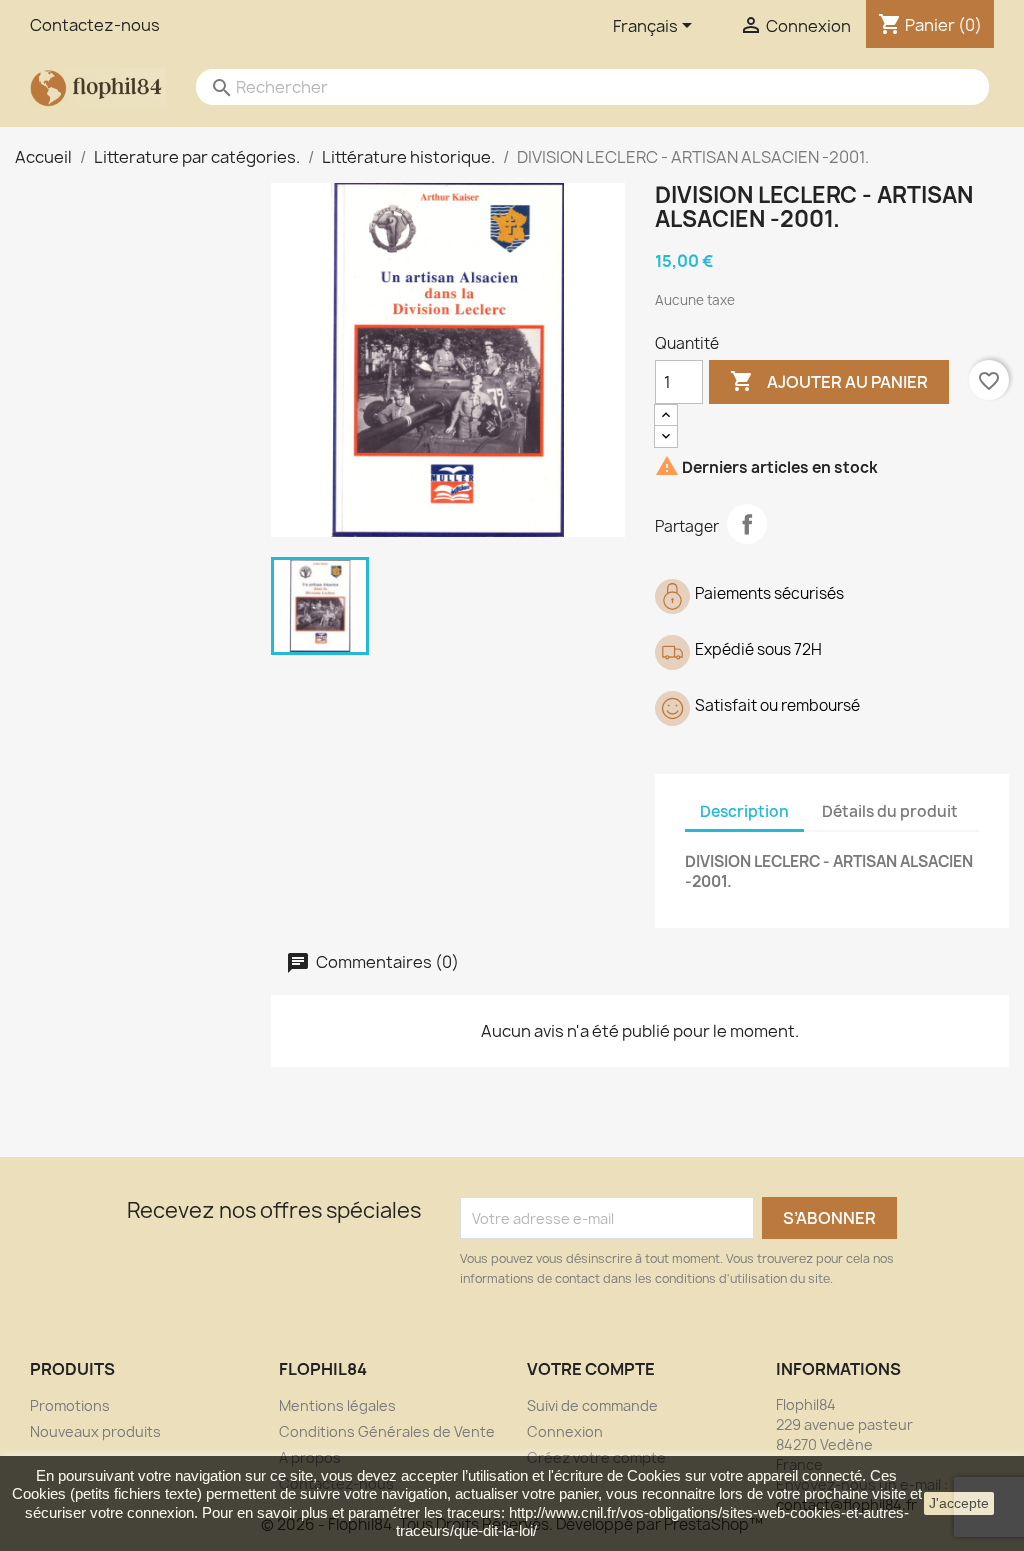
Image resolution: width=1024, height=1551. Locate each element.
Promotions (70, 1405)
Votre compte (591, 1369)
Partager (747, 524)
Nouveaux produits (95, 1431)
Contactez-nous (95, 25)
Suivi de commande (592, 1405)
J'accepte (959, 1503)
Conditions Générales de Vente (387, 1431)
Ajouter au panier (829, 381)
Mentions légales (337, 1405)
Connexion (565, 1431)
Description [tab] (744, 811)
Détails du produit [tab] (890, 811)
